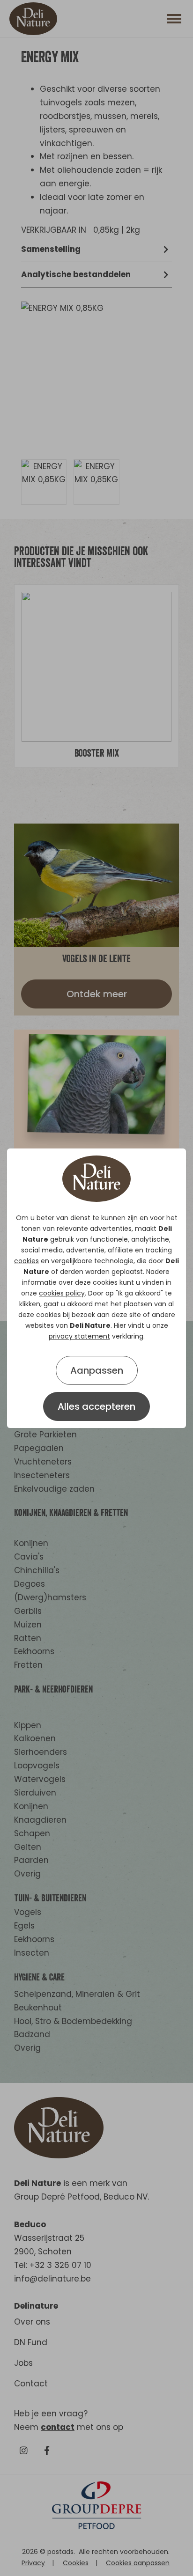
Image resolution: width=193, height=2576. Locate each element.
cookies (26, 1261)
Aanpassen (97, 1370)
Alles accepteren (96, 1406)
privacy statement (79, 1336)
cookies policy (62, 1293)
